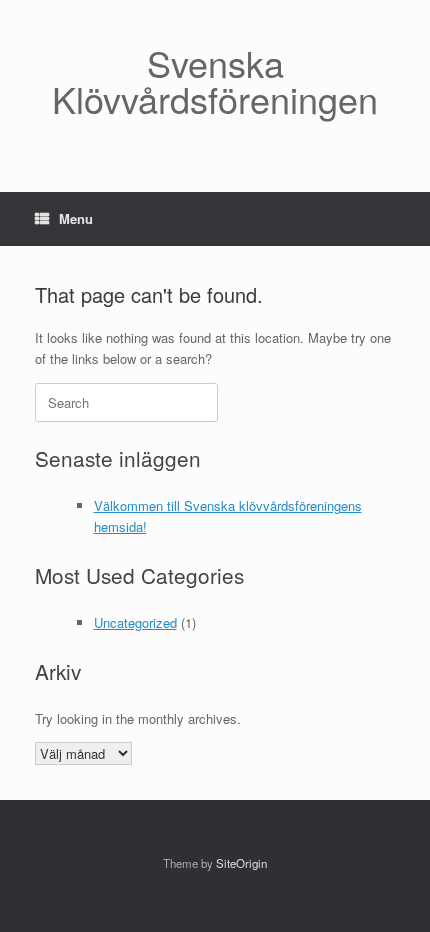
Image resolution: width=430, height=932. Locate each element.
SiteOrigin (241, 863)
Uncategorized (135, 622)
